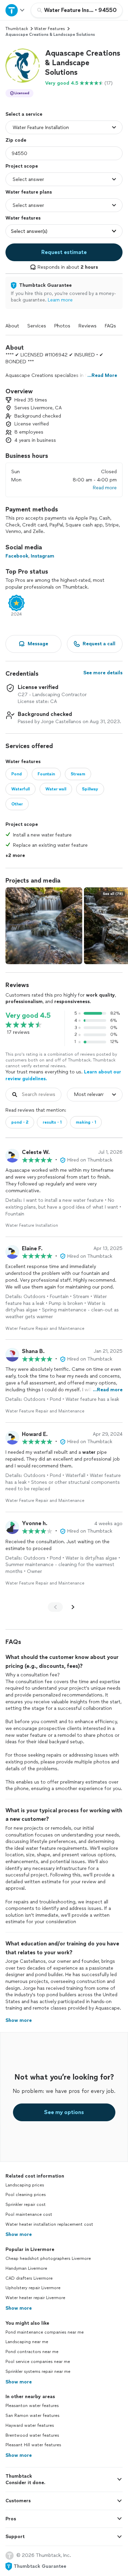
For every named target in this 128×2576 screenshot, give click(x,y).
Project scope (22, 166)
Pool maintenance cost (29, 2214)
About (12, 326)
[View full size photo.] (44, 926)
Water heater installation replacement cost (49, 2224)
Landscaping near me (27, 2342)
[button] (23, 66)
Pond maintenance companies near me (45, 2332)
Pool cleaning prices (26, 2195)
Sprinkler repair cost (26, 2205)
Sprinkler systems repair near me (38, 2371)
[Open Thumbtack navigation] (15, 10)
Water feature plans (29, 192)
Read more (105, 488)
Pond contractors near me (32, 2352)
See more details (103, 673)
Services (37, 326)
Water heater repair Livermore (35, 2298)
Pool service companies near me (38, 2362)
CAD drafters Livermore (29, 2278)
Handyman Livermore (26, 2268)
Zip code (16, 140)
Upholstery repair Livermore (33, 2288)
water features (49, 29)
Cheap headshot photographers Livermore (48, 2258)
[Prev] (55, 1607)
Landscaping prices (25, 2185)
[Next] (73, 1607)
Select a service (24, 114)
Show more (19, 2234)
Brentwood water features (32, 2435)
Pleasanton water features (32, 2406)
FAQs (110, 326)
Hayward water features (30, 2425)
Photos (62, 326)
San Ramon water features (32, 2416)
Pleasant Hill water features (33, 2445)
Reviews (88, 326)
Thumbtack (17, 29)
